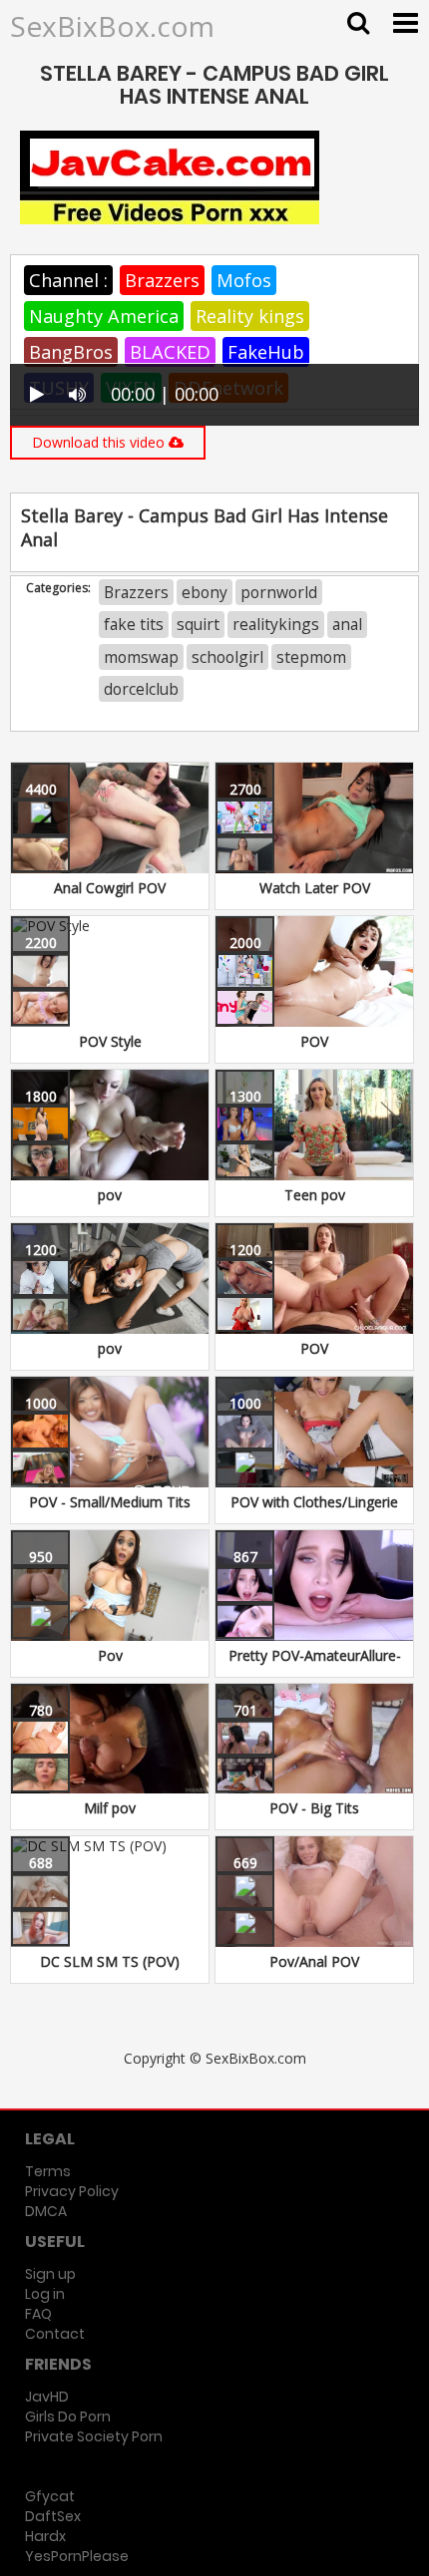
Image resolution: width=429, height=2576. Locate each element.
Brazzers (162, 280)
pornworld (279, 592)
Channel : (68, 280)
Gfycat (50, 2496)
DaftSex (53, 2516)
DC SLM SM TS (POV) (110, 1961)
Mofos (244, 280)
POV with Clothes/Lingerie (314, 1502)
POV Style (110, 1041)
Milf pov (110, 1808)
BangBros (71, 352)
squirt (198, 624)
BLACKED (170, 352)
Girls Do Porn (68, 2416)
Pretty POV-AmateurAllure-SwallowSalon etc (315, 1665)
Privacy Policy (72, 2191)
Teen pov (315, 1195)
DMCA (46, 2211)
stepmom (311, 657)
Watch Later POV (315, 888)
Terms (48, 2171)
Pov (110, 1655)
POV (314, 1041)
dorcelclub (141, 689)
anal (347, 624)
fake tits (134, 624)
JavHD (47, 2397)
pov (110, 1195)
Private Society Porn (94, 2436)
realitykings (276, 624)
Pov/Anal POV (314, 1961)
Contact (55, 2334)
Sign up (50, 2274)
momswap (141, 657)
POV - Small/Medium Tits (110, 1502)
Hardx (45, 2536)
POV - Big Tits (314, 1808)
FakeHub (266, 352)
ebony (205, 592)
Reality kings (250, 316)
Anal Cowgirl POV (110, 888)
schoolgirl (227, 657)
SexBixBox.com (112, 26)
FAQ (38, 2314)
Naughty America (104, 316)
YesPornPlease (77, 2556)
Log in (45, 2294)
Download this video (100, 442)
